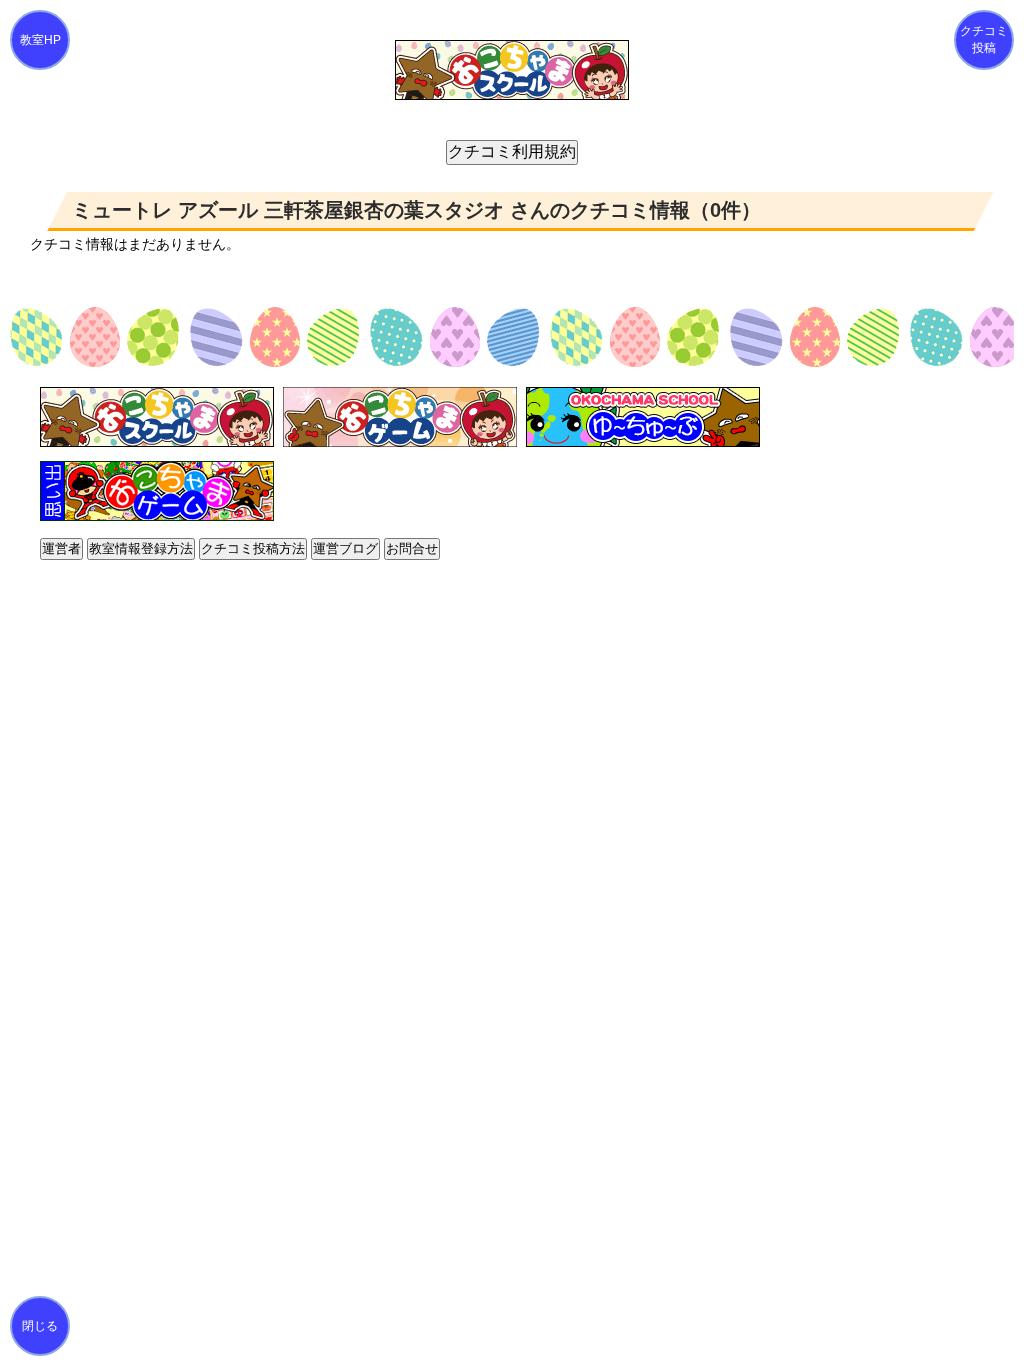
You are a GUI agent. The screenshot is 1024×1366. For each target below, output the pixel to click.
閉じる (40, 1326)
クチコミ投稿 (984, 39)
